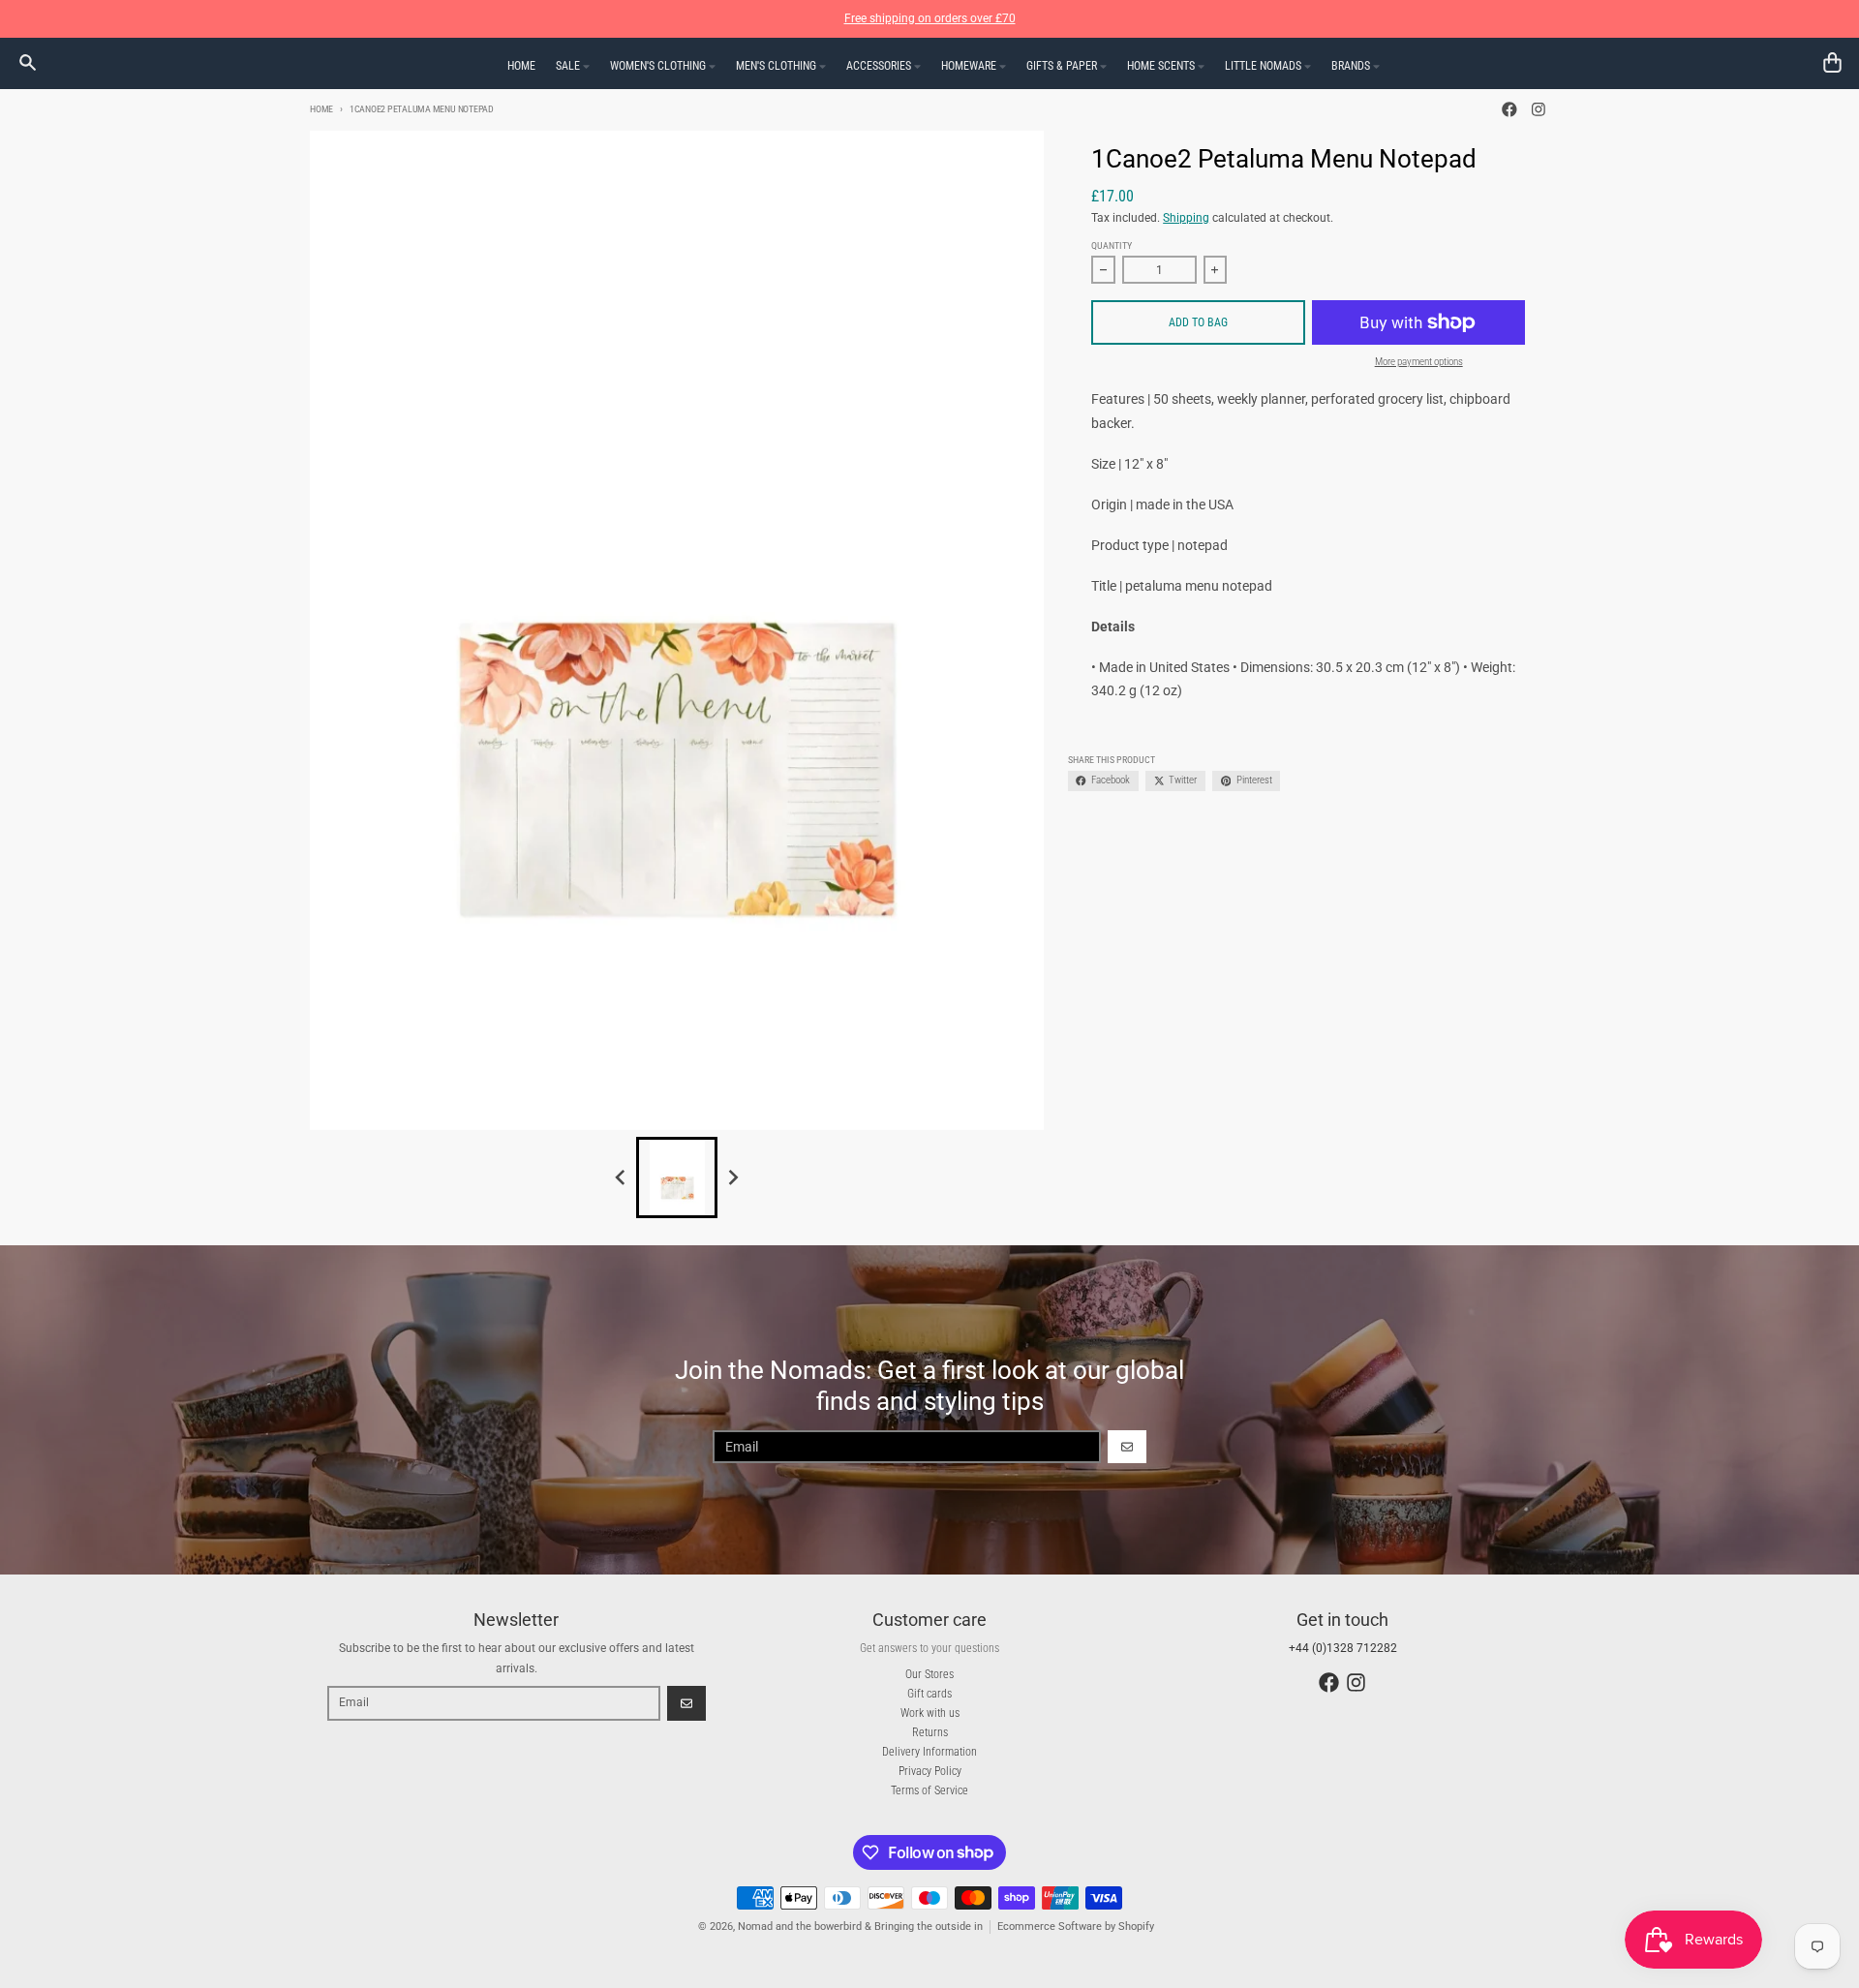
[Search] (28, 62)
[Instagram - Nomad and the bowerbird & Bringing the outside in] (1538, 110)
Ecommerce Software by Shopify (1076, 1927)
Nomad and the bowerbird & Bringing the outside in (860, 1927)
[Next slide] (733, 1177)
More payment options (1419, 362)
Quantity (1112, 245)
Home (321, 109)
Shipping (1186, 218)
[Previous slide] (621, 1177)
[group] (677, 1178)
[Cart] (1832, 62)
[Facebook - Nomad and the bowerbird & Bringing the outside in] (1510, 110)
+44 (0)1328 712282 (1343, 1648)
